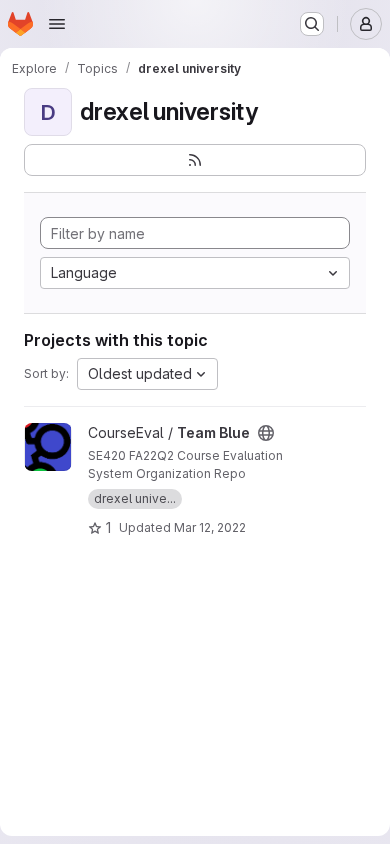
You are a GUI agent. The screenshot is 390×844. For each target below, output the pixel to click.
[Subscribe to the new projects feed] (195, 160)
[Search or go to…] (312, 24)
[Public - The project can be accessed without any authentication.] (266, 433)
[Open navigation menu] (57, 24)
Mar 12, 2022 (210, 527)
